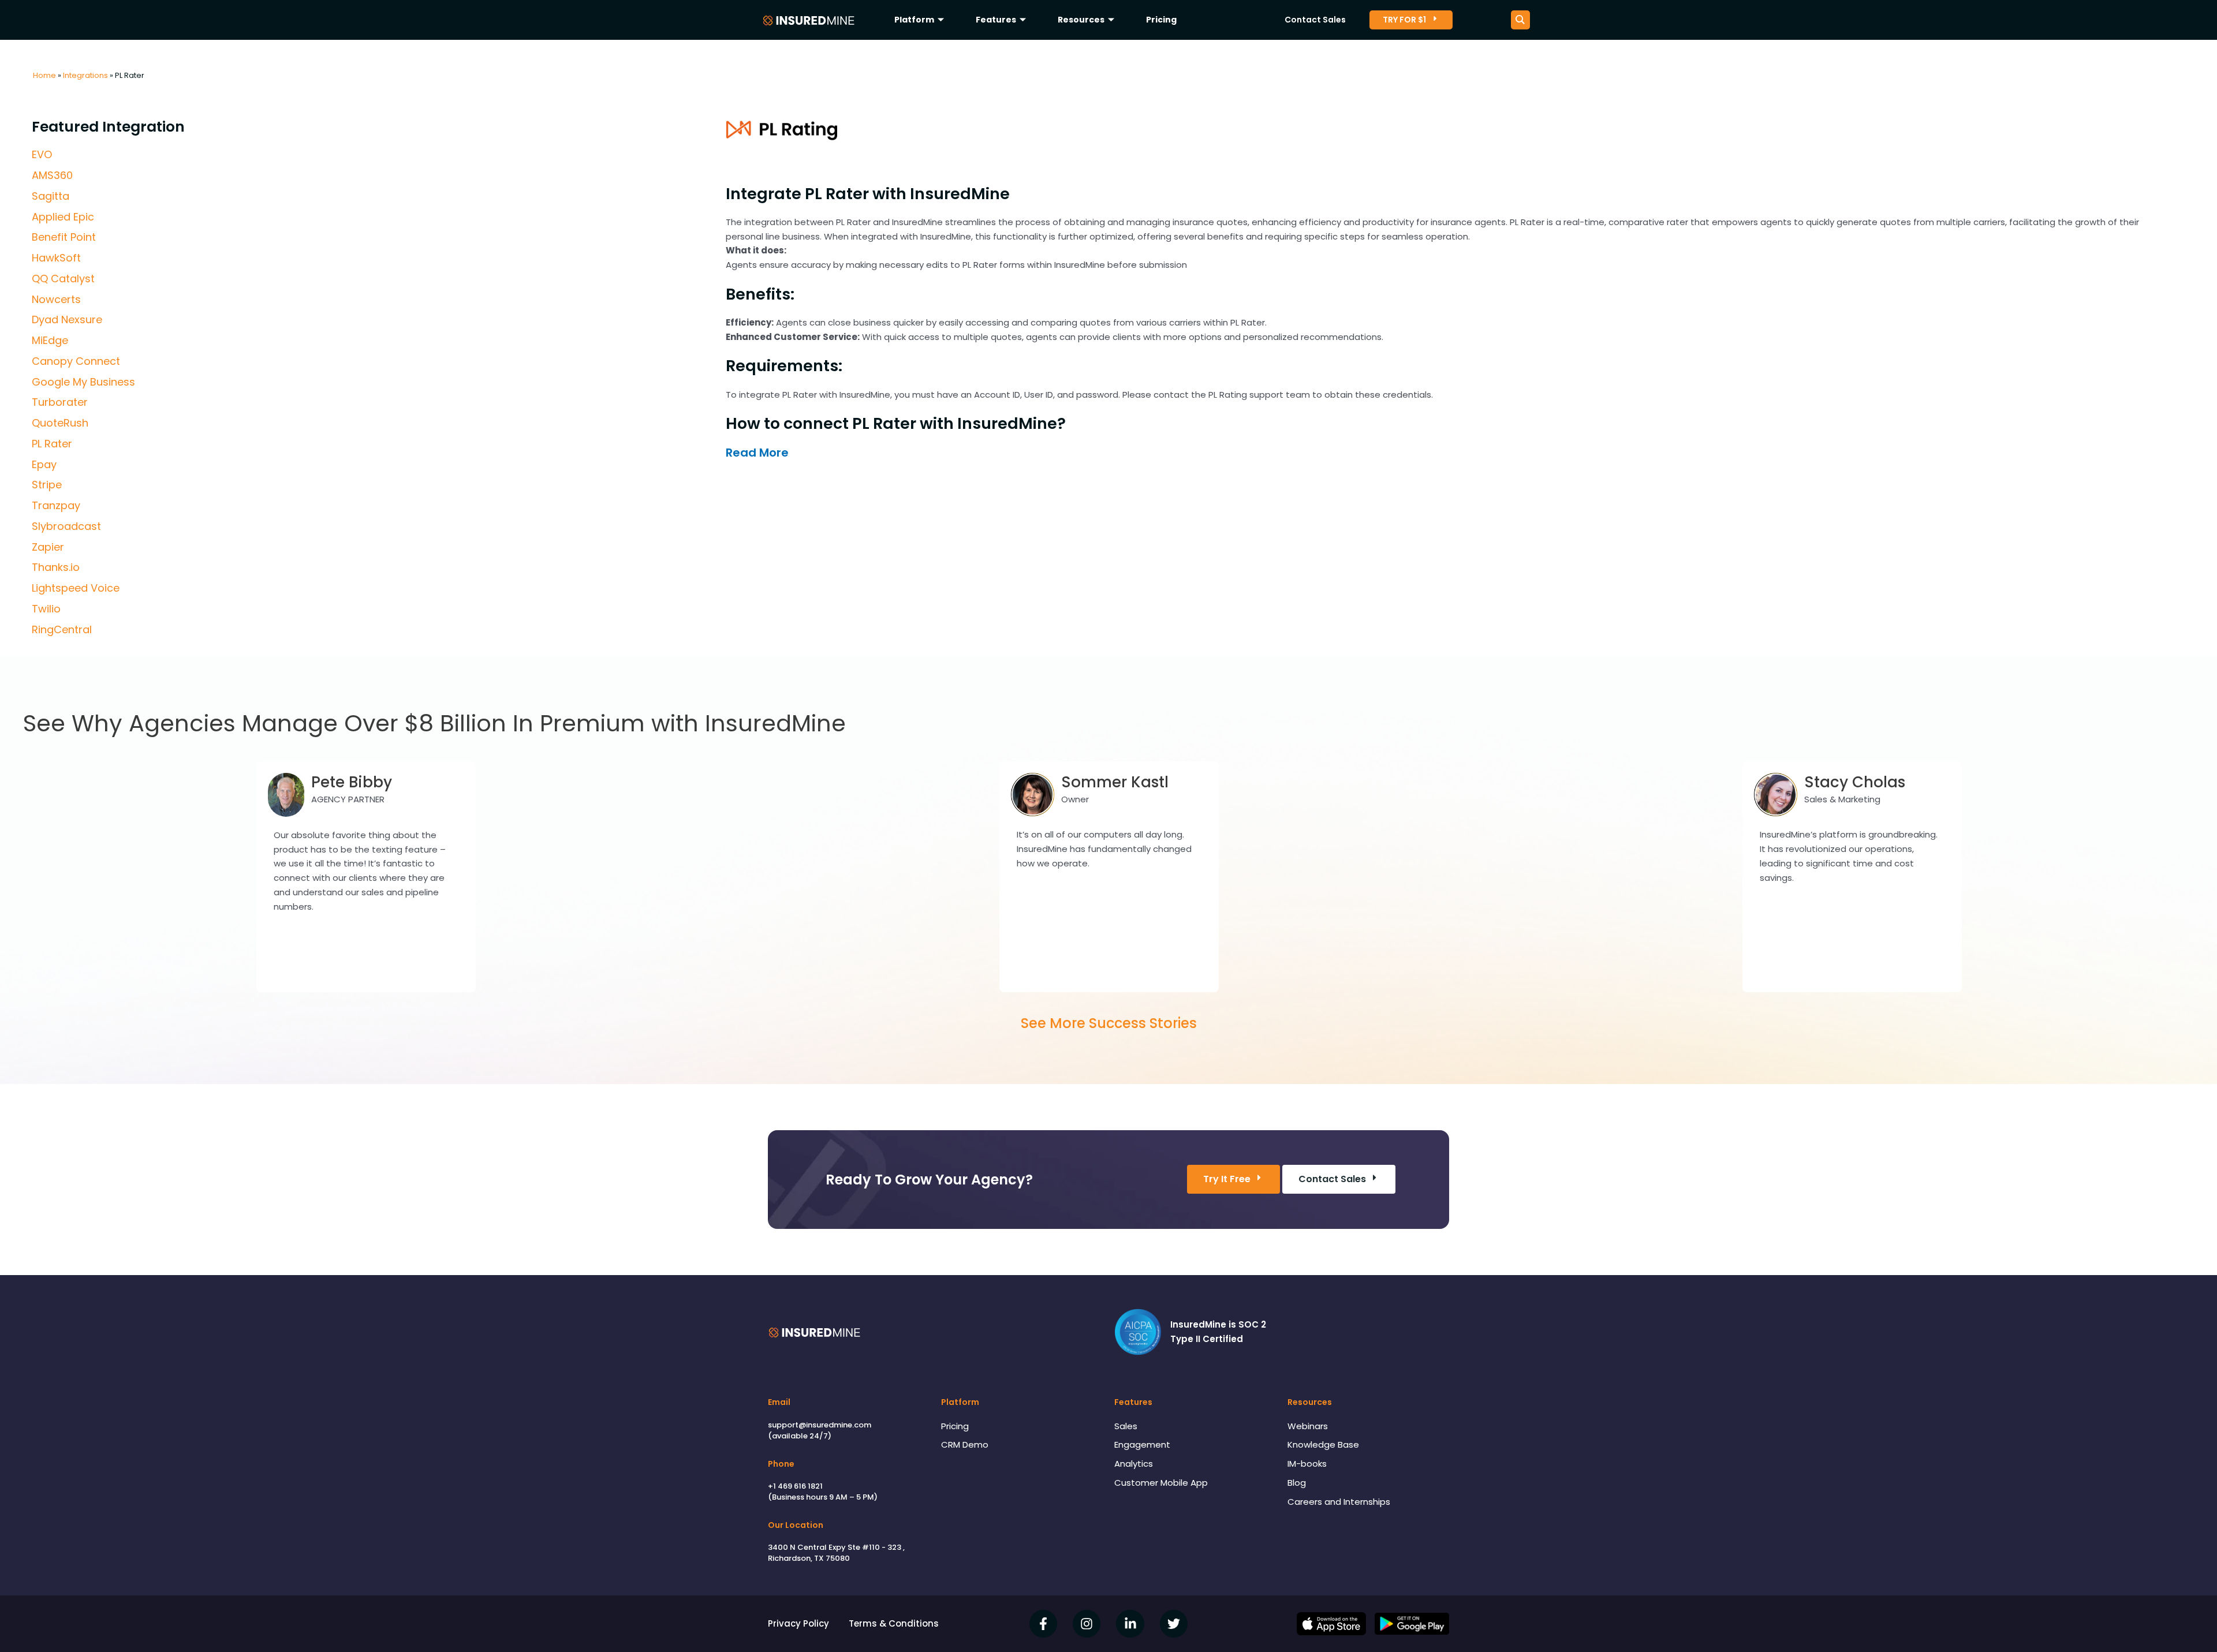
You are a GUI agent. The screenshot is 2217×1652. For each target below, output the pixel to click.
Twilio (46, 609)
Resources (1081, 20)
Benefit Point (64, 237)
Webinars (1308, 1426)
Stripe (47, 485)
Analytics (1134, 1464)
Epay (44, 464)
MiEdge (50, 340)
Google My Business (83, 382)
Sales (1126, 1426)
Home (44, 75)
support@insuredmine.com (820, 1425)
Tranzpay (56, 505)
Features (996, 20)
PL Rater (52, 444)
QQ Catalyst (63, 279)
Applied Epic (63, 217)
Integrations (85, 75)
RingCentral (62, 629)
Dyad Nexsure (67, 319)
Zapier (48, 547)
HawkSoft (56, 258)
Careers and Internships (1339, 1502)
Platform (914, 20)
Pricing (1161, 20)
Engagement (1142, 1444)
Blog (1297, 1483)
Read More (757, 453)
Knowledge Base (1323, 1444)
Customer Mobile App (1161, 1483)
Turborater (60, 402)
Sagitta (51, 196)
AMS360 (52, 175)
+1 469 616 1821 (795, 1486)
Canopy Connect (76, 361)
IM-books (1307, 1464)
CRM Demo (965, 1444)
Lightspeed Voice (76, 588)
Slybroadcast (66, 526)
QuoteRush (60, 423)
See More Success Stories (1109, 1023)
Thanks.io (56, 567)
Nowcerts (56, 299)
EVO (42, 154)
